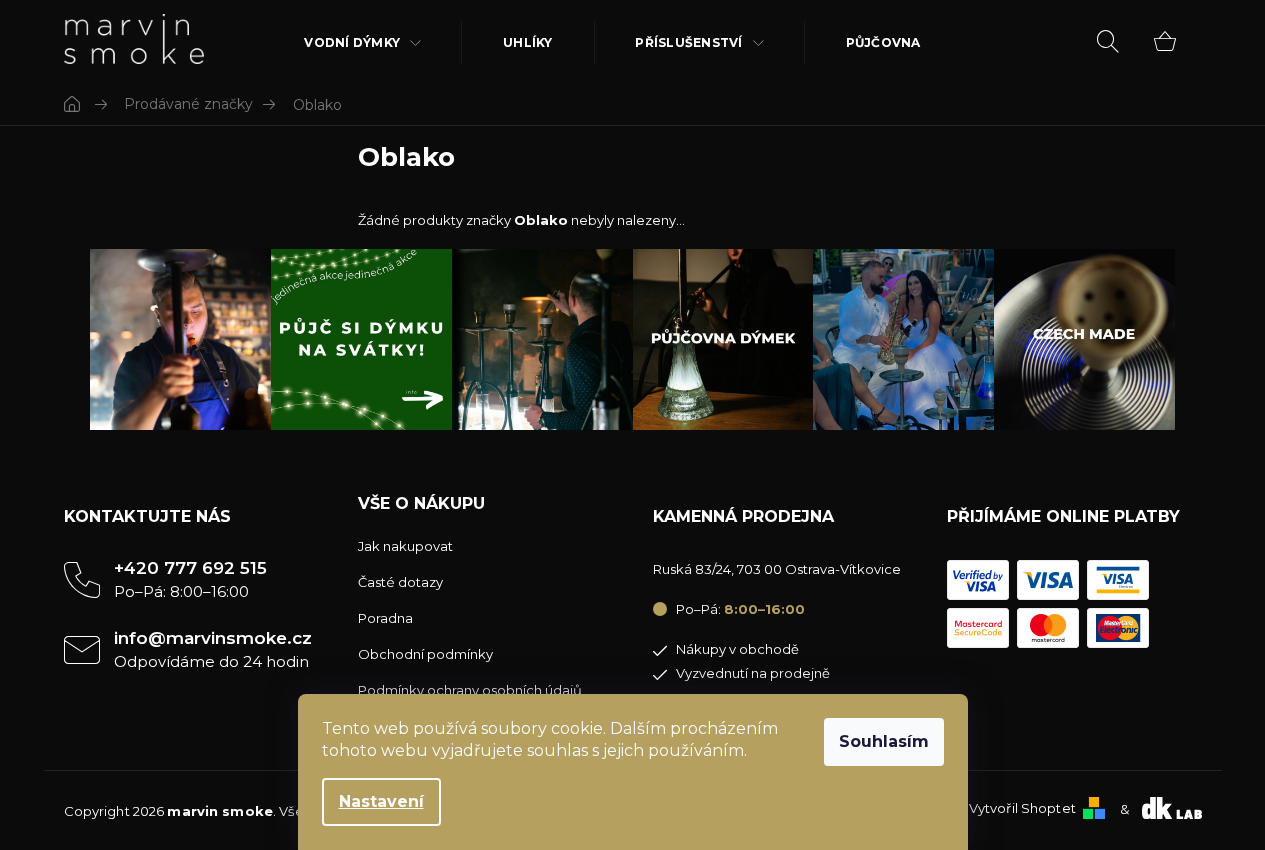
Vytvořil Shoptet (1022, 808)
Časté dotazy (400, 582)
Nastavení (381, 801)
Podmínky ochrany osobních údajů (470, 690)
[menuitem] (363, 43)
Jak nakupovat (405, 546)
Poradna (385, 618)
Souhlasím (884, 741)
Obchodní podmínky (425, 654)
